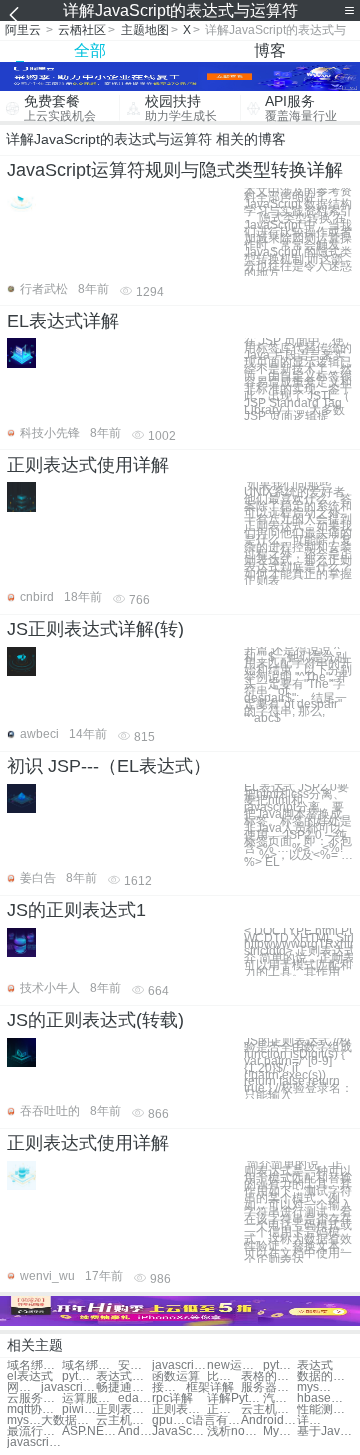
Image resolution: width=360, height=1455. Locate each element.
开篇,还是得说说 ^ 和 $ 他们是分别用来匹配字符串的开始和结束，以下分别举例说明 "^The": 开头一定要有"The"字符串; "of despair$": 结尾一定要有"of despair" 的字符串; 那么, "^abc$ (298, 684)
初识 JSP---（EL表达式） (109, 766)
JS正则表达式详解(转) (95, 629)
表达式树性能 (123, 1376)
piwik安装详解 (79, 1409)
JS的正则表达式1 (76, 910)
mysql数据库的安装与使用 (24, 1420)
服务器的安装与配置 (268, 1387)
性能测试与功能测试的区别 (324, 1409)
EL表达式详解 (63, 321)
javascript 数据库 (68, 1387)
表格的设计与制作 (268, 1376)
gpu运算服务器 (169, 1420)
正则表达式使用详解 (88, 465)
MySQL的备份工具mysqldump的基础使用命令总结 (280, 1431)
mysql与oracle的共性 (314, 1387)
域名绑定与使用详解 (34, 1365)
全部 (90, 50)
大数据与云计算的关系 (68, 1420)
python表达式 (79, 1376)
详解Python (234, 1398)
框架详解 (210, 1387)
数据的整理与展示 (324, 1376)
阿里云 (23, 30)
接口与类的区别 (169, 1387)
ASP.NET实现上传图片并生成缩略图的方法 (89, 1431)
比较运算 (224, 1376)
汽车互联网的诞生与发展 (280, 1398)
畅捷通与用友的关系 (123, 1387)
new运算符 (234, 1365)
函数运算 (176, 1376)
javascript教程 (179, 1365)
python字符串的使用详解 (280, 1365)
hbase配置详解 (324, 1398)
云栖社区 (82, 30)
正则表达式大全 (224, 1409)
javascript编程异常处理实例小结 (34, 1442)
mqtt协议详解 (34, 1409)
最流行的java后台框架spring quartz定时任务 (34, 1431)
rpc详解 (172, 1398)
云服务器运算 (34, 1398)
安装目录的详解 (135, 1365)
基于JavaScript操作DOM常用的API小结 (324, 1431)
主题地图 (145, 30)
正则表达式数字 (123, 1409)
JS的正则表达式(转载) (95, 1020)
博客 (270, 50)
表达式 (315, 1365)
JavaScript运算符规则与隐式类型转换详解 (175, 170)
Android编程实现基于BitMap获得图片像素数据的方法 (268, 1420)
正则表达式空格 (179, 1409)
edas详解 (135, 1398)
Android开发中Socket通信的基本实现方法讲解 (135, 1431)
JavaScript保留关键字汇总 (179, 1431)
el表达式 (30, 1376)
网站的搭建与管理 (24, 1387)
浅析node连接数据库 (234, 1431)
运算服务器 (89, 1398)
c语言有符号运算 (213, 1420)
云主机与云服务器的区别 (123, 1420)
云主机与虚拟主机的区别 (268, 1409)
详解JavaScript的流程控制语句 (314, 1420)
